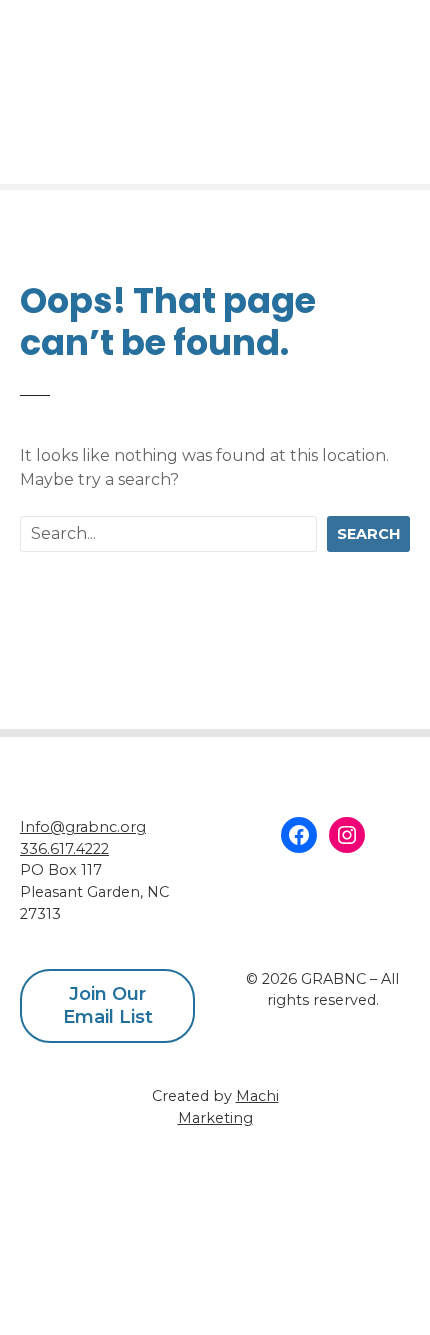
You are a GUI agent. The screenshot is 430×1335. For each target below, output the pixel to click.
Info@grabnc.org (83, 827)
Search (368, 534)
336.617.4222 (64, 849)
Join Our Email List (108, 1005)
